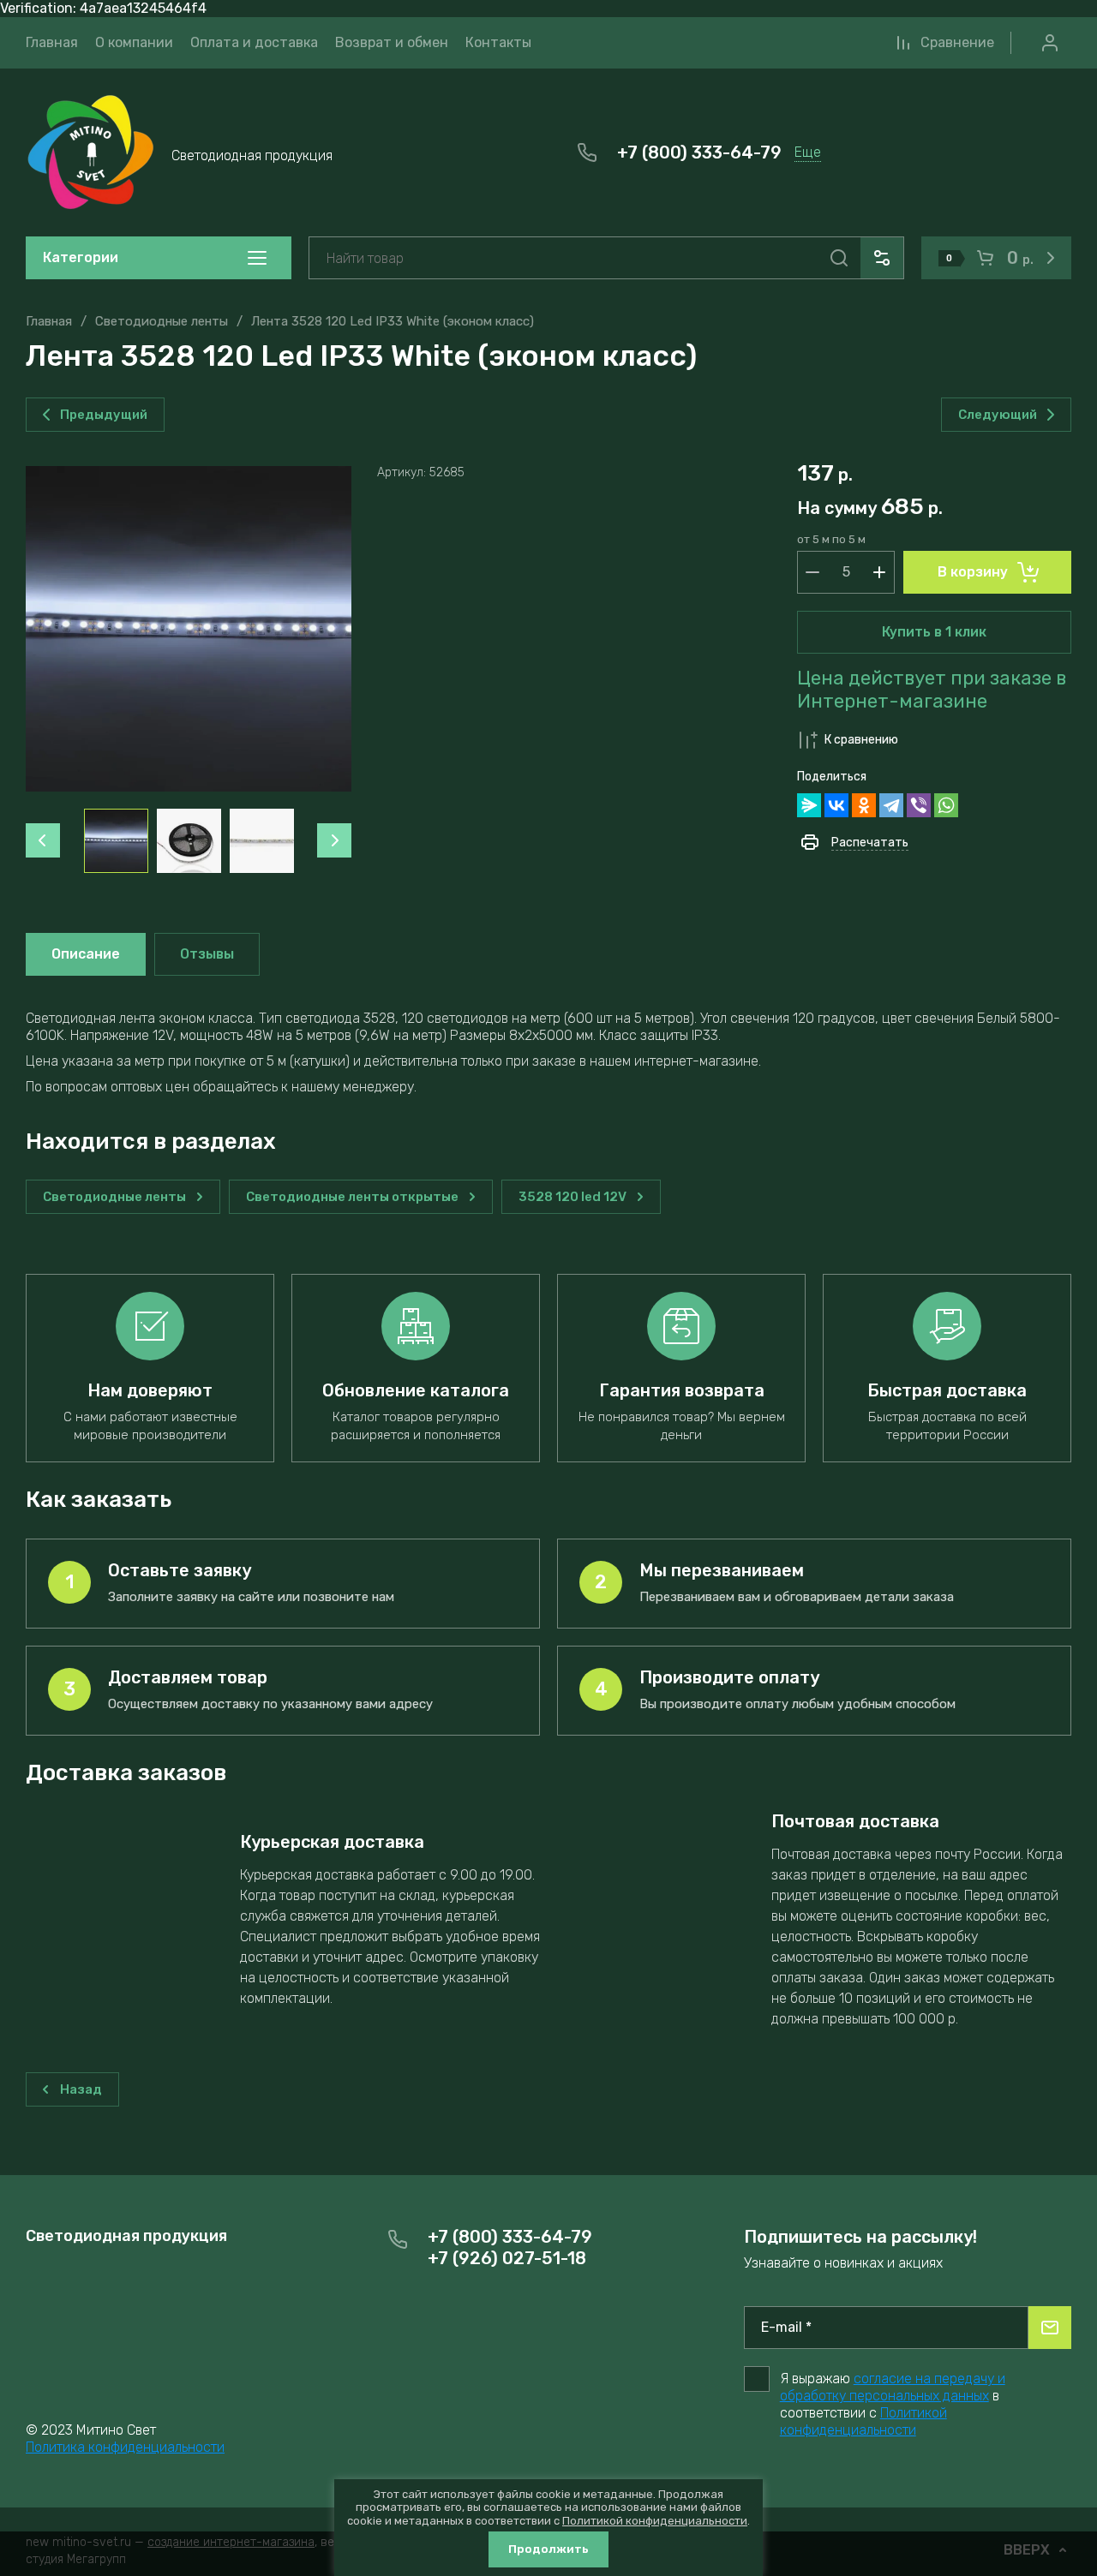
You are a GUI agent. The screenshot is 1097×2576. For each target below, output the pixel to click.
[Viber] (919, 805)
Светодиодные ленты (162, 321)
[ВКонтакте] (836, 805)
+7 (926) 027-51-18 (507, 2258)
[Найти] (839, 258)
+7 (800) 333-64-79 (699, 152)
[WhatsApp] (946, 805)
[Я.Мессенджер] (809, 805)
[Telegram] (891, 805)
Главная (49, 321)
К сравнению (861, 740)
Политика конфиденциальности (125, 2447)
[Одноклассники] (864, 805)
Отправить (1050, 2328)
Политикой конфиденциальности (863, 2421)
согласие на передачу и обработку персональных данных (893, 2387)
